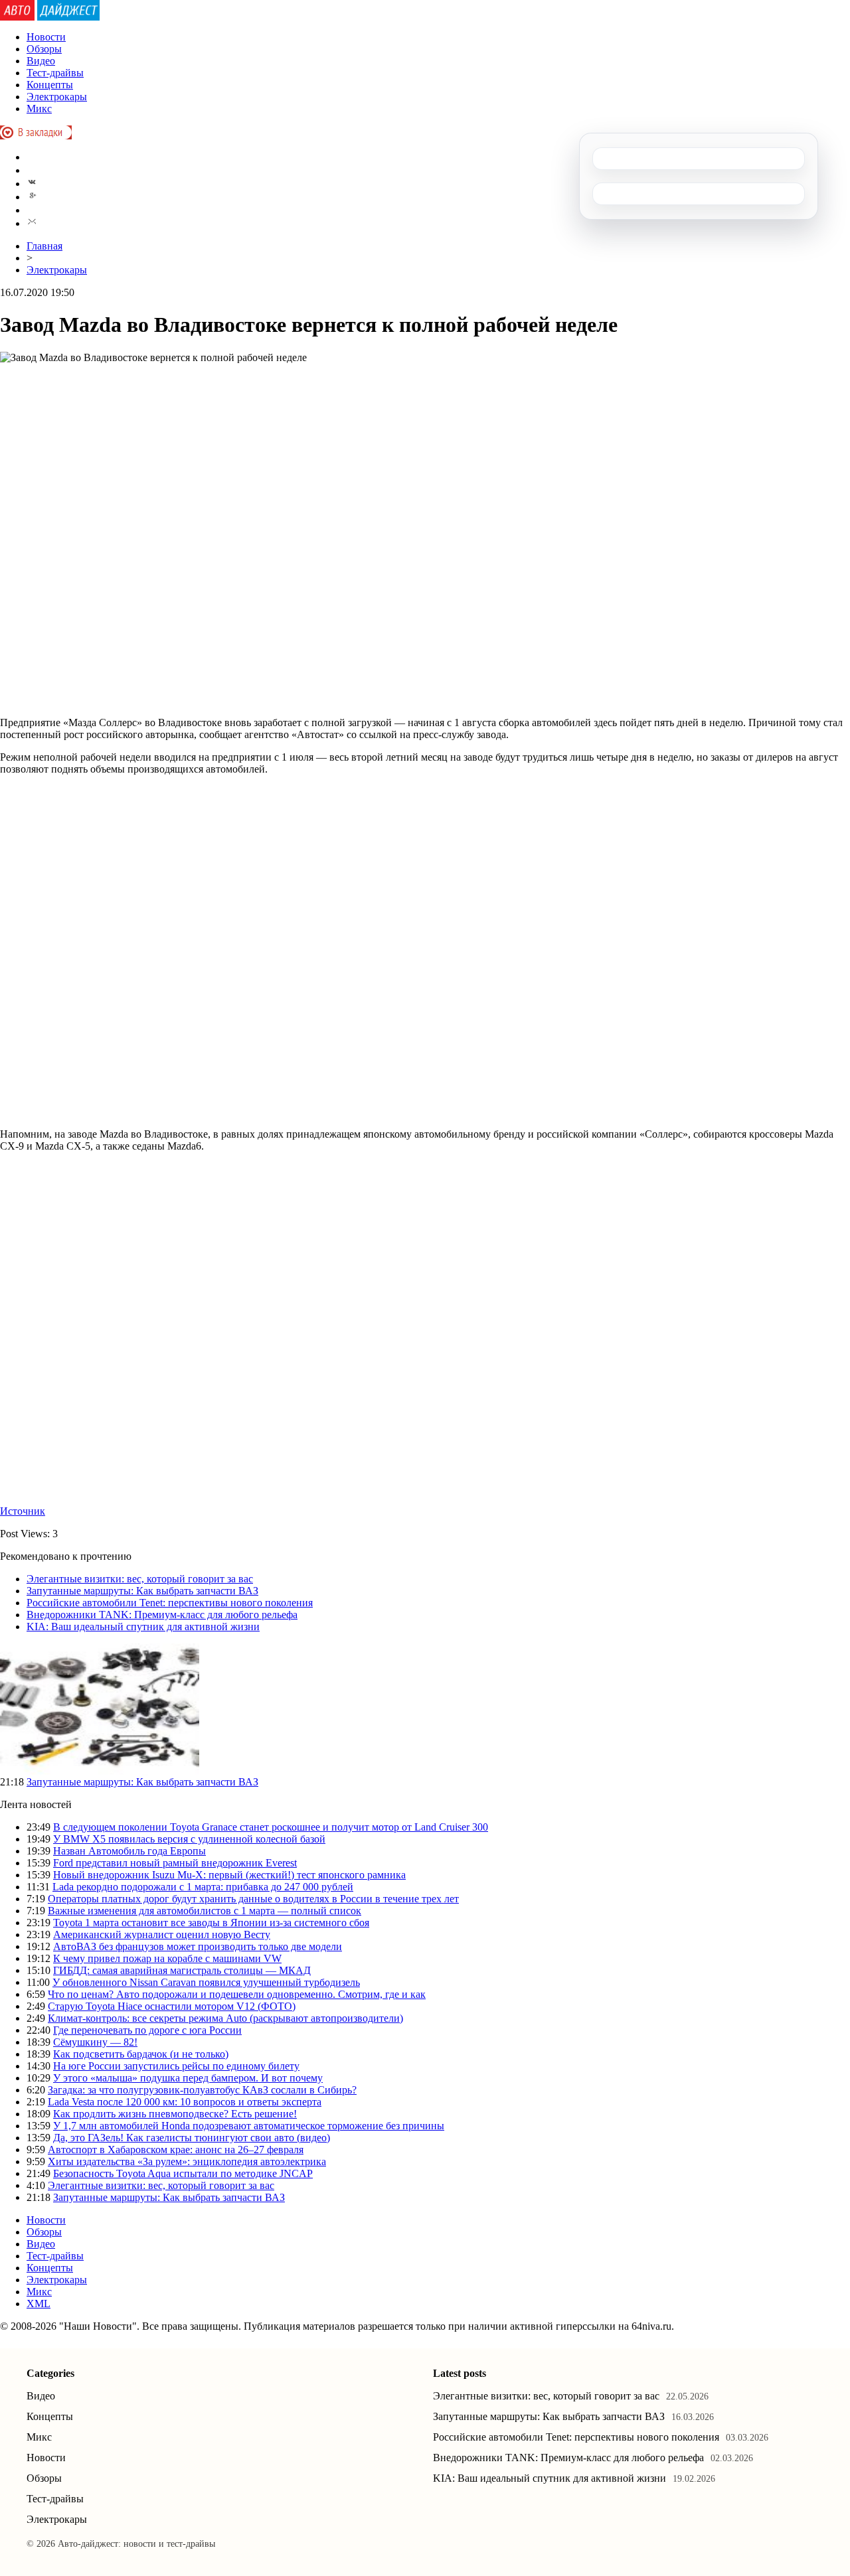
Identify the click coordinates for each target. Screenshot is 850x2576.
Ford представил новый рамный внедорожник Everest (175, 1863)
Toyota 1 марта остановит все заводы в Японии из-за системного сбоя (211, 1923)
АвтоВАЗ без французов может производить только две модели (198, 1946)
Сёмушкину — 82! (95, 2042)
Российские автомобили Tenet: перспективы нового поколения (170, 1603)
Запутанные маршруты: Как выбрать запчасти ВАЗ (142, 1591)
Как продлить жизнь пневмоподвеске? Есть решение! (175, 2114)
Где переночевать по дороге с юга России (147, 2030)
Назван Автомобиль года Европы (129, 1851)
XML (39, 2304)
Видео (41, 61)
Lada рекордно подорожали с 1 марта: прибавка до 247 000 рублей (203, 1887)
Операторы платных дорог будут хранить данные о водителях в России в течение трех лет (253, 1899)
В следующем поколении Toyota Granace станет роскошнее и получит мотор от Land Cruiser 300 (271, 1827)
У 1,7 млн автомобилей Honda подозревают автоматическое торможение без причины (249, 2126)
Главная (44, 246)
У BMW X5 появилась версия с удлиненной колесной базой (189, 1839)
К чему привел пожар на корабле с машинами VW (167, 1958)
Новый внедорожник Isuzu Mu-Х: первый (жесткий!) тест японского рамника (229, 1875)
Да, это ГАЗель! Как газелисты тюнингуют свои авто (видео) (192, 2138)
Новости (46, 37)
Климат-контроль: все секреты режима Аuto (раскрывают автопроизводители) (225, 2018)
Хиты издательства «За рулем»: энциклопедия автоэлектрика (187, 2161)
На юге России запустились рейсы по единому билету (176, 2066)
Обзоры (44, 49)
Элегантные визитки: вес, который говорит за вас (140, 1579)
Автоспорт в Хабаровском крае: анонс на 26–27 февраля (176, 2150)
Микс (39, 109)
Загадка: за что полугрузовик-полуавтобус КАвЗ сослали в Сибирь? (202, 2090)
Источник (23, 1511)
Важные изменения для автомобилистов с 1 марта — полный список (205, 1911)
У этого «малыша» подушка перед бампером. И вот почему (188, 2078)
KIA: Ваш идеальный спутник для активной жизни (143, 1627)
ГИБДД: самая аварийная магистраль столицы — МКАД (182, 1970)
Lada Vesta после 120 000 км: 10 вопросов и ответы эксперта (185, 2102)
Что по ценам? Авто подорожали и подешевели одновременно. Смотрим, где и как (237, 1994)
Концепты (50, 85)
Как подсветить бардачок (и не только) (141, 2054)
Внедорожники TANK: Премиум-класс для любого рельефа (162, 1615)
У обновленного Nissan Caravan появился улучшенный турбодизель (206, 1982)
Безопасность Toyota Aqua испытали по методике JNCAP (183, 2173)
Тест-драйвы (55, 73)
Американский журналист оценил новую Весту (162, 1934)
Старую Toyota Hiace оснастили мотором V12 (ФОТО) (172, 2006)
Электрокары (57, 97)
